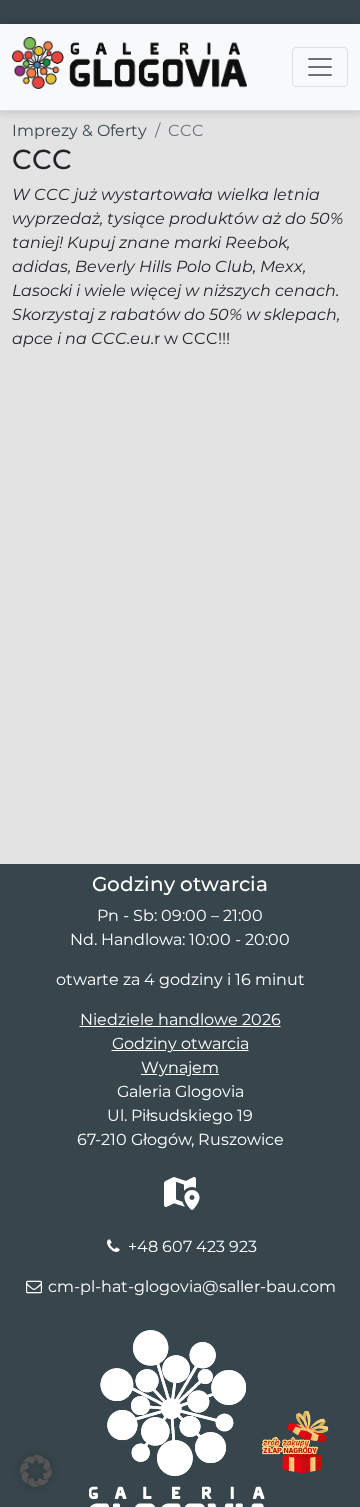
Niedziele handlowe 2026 (180, 1019)
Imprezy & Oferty (79, 130)
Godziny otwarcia (180, 1043)
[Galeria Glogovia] (129, 49)
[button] (36, 1471)
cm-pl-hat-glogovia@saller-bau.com (192, 1286)
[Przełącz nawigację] (320, 67)
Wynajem (180, 1067)
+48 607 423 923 (192, 1246)
